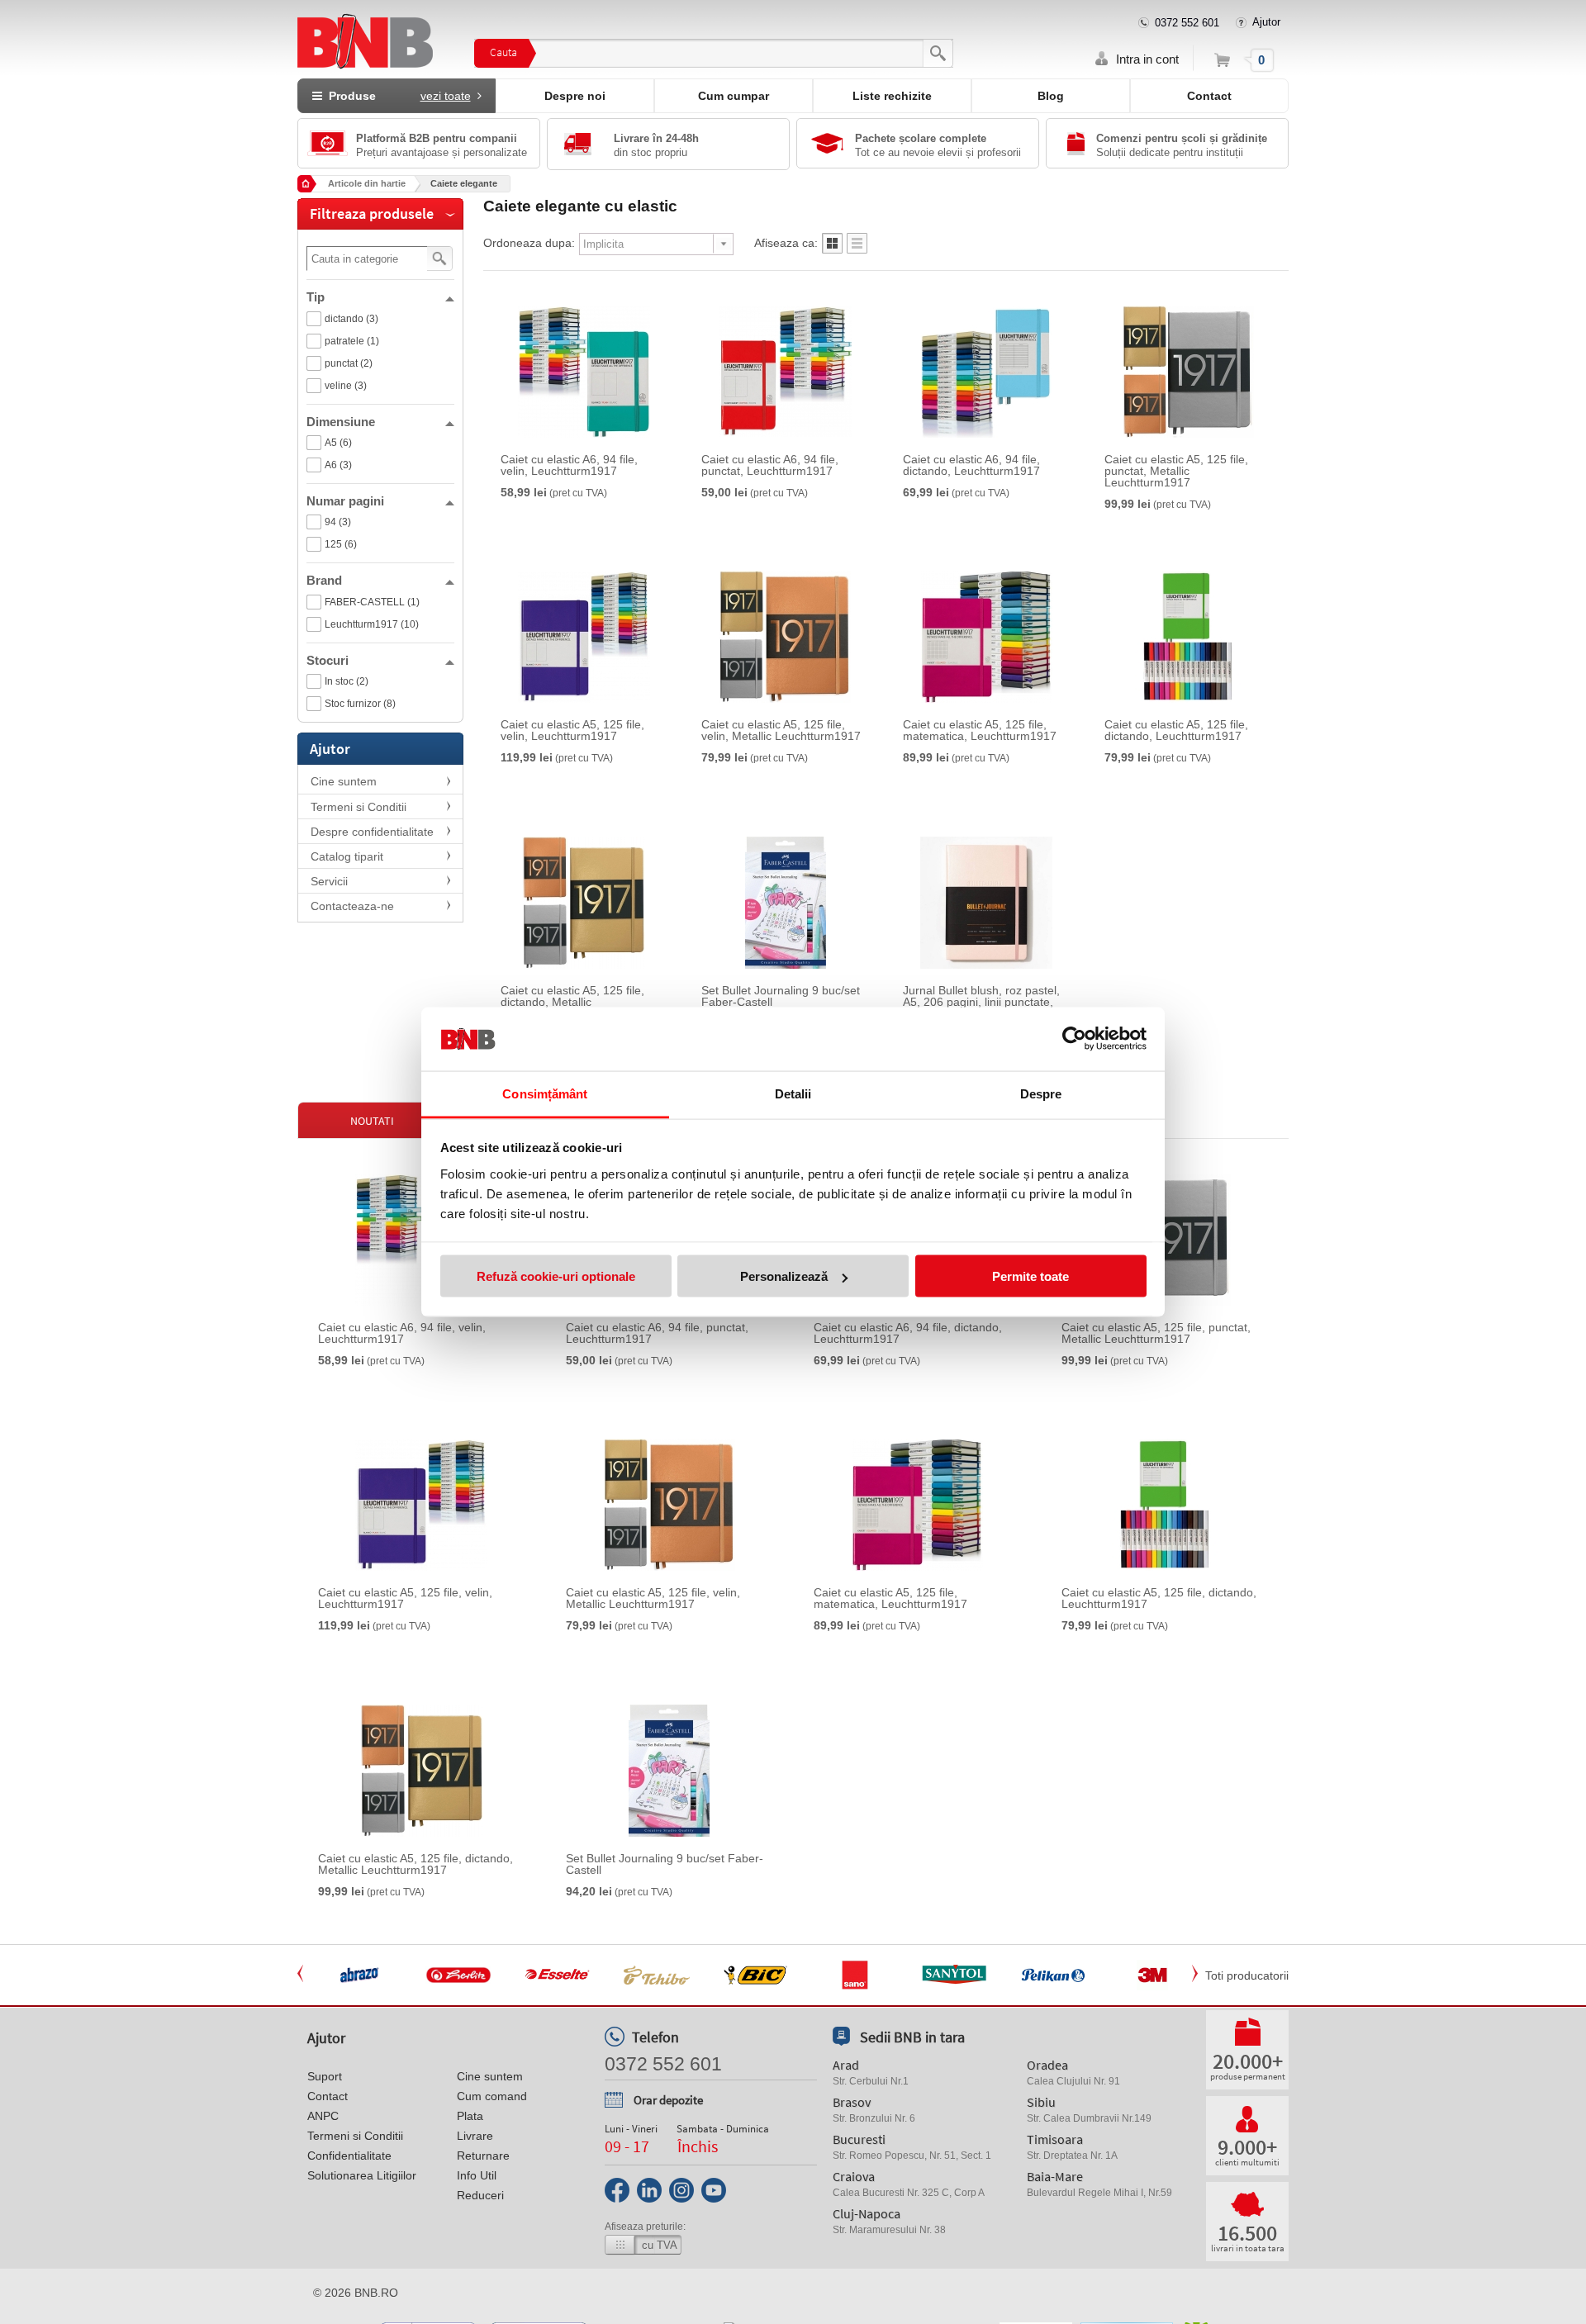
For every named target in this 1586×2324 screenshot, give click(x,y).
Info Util (477, 2175)
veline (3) (346, 386)
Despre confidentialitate (372, 832)
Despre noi (575, 96)
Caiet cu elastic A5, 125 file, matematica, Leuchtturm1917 (980, 730)
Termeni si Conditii (359, 807)
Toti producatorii (1247, 1975)
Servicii (329, 881)
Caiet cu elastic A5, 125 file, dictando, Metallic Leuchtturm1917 (572, 1002)
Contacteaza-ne (352, 906)
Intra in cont (1147, 59)
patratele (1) (352, 341)
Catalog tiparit (347, 856)
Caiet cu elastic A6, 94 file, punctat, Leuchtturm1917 (770, 465)
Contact (1209, 96)
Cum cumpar (734, 96)
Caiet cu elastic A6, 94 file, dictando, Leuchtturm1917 (971, 465)
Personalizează (784, 1276)
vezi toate (446, 96)
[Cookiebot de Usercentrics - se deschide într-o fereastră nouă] (1074, 1039)
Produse (396, 96)
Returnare (483, 2156)
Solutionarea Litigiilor (362, 2175)
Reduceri (480, 2195)
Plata (470, 2116)
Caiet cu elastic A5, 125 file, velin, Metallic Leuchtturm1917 (781, 730)
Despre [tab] (1041, 1093)
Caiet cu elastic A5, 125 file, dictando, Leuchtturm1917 (1176, 730)
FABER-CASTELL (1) (372, 602)
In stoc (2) (347, 681)
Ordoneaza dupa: (529, 243)
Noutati (372, 1121)
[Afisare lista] (857, 248)
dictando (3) (351, 319)
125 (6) (341, 544)
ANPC (323, 2116)
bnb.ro (376, 2293)
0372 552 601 (1187, 23)
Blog (1051, 96)
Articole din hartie (367, 183)
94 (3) (338, 522)
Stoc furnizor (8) (360, 704)
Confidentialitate (349, 2156)
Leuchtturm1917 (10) (372, 624)
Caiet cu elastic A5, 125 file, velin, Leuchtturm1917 (572, 730)
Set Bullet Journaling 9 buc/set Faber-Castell (781, 996)
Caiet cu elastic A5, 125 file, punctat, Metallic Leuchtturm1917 (1176, 471)
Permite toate (1030, 1276)
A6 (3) (338, 465)
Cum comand (492, 2096)
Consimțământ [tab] (545, 1093)
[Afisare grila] (832, 248)
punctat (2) (349, 363)
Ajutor (1266, 22)
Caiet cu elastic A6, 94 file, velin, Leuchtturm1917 (569, 465)
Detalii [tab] (793, 1093)
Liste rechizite (892, 96)
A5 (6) (338, 443)
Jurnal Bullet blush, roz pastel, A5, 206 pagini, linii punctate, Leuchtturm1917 (981, 1002)
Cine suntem (344, 781)
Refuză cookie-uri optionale (556, 1276)
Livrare (475, 2136)
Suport (325, 2076)
